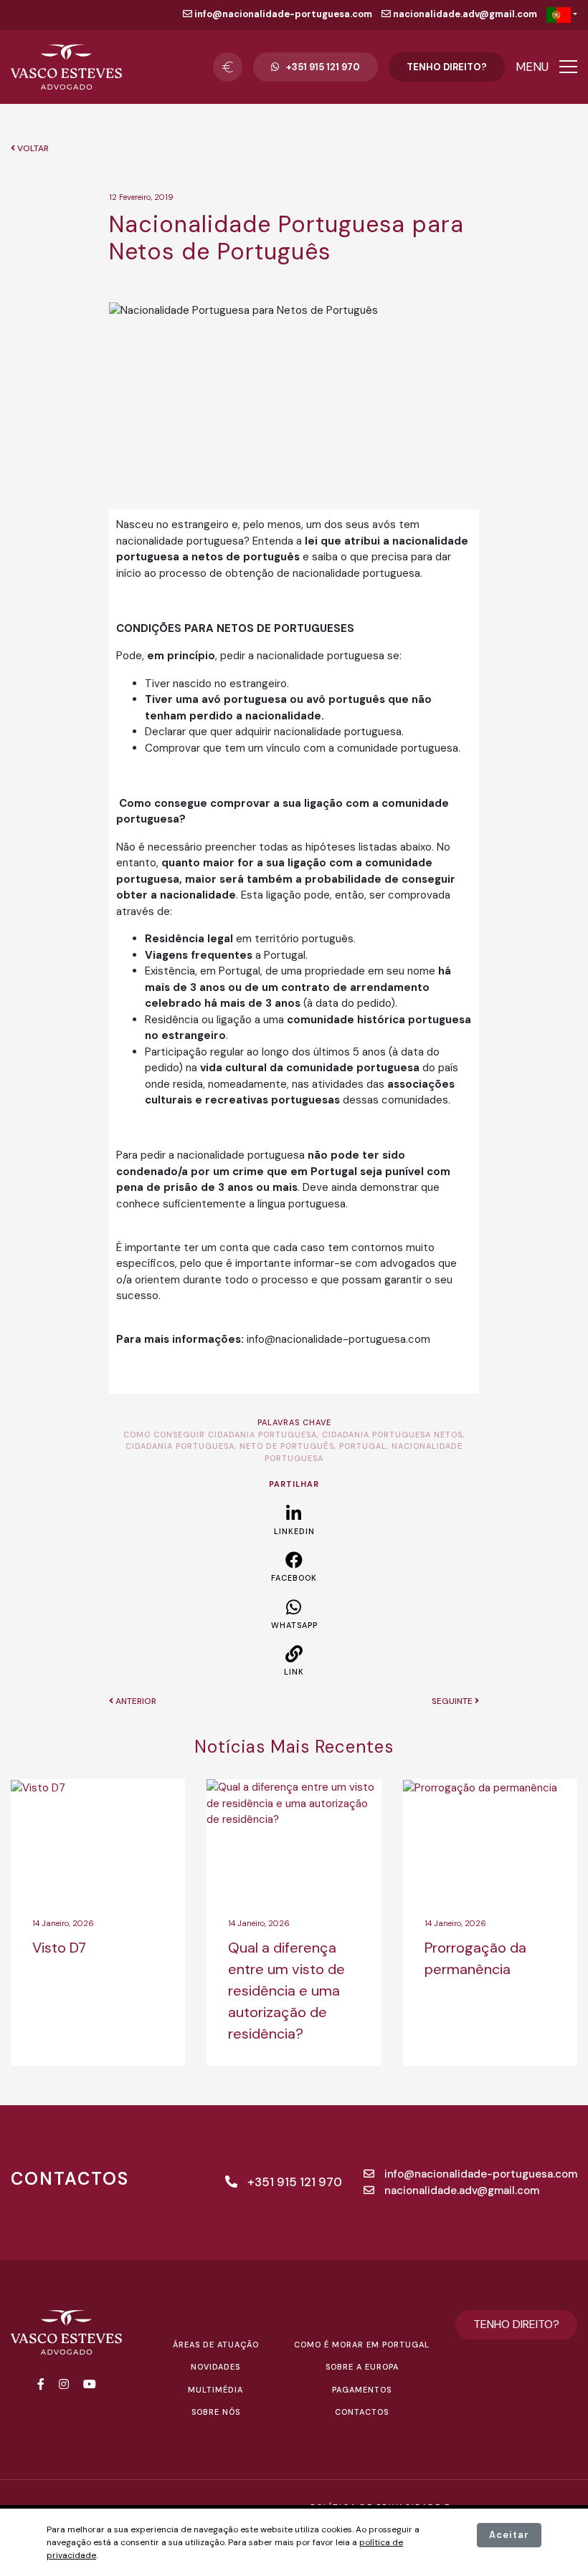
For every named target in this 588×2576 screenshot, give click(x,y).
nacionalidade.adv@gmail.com (464, 14)
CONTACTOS (362, 2412)
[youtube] (90, 2384)
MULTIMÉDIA (215, 2390)
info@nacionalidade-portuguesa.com (282, 14)
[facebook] (41, 2384)
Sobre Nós (216, 2412)
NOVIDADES (215, 2367)
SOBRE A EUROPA (362, 2367)
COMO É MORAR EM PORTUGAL (362, 2345)
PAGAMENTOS (362, 2390)
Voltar (32, 148)
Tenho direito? (447, 67)
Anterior (135, 1701)
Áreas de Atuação (216, 2345)
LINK (294, 1672)
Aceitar (509, 2535)
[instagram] (64, 2384)
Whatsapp (294, 1625)
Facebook (294, 1578)
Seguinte (453, 1701)
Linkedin (294, 1531)
